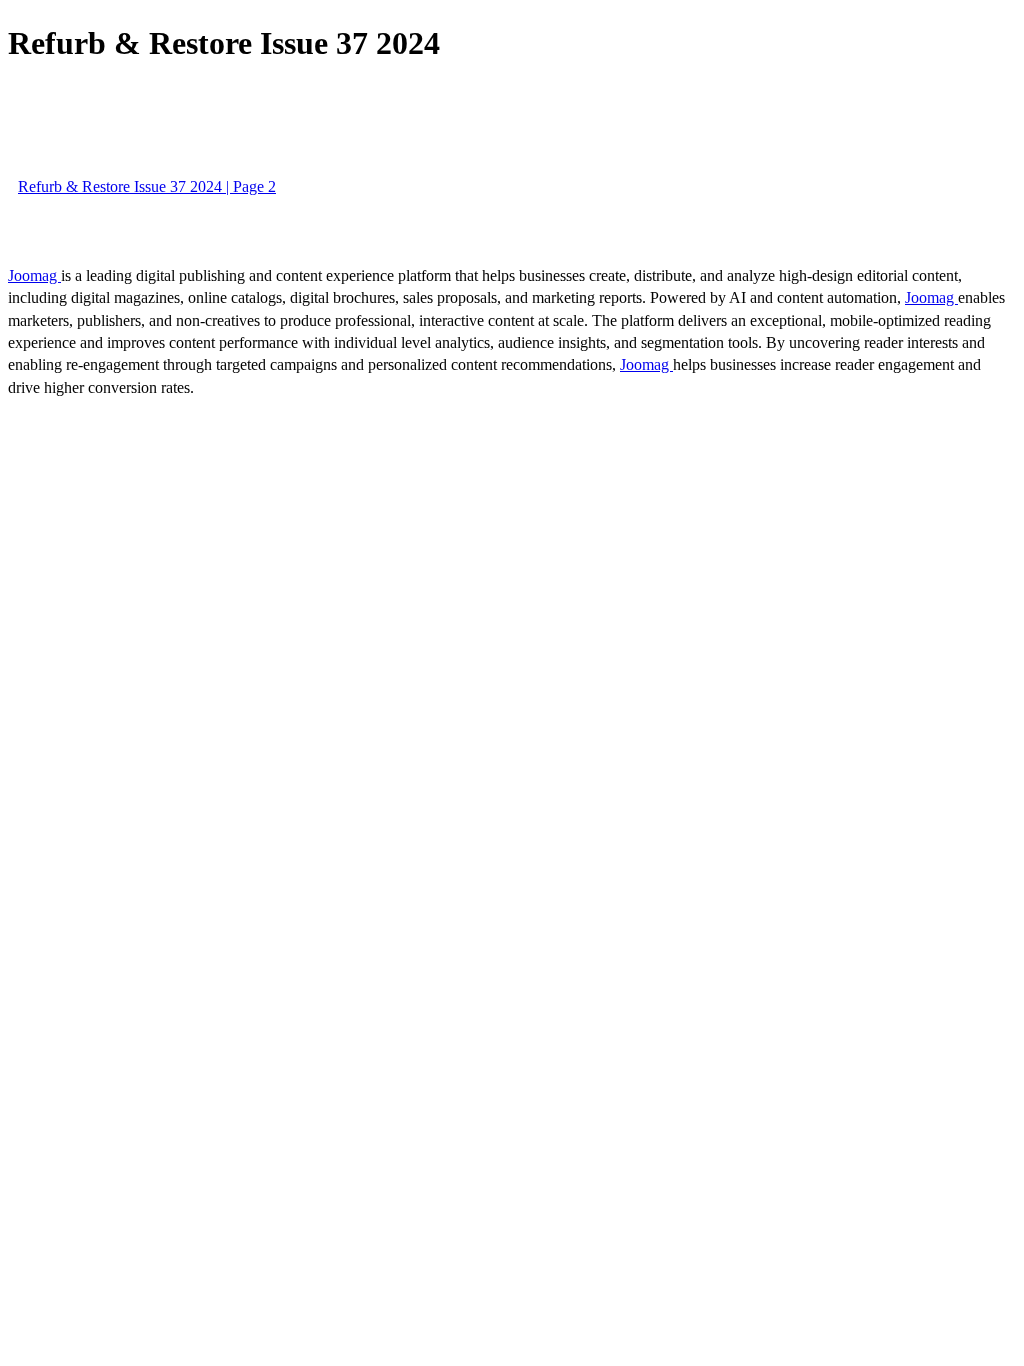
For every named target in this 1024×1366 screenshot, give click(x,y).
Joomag (34, 275)
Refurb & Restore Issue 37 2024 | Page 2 (147, 186)
